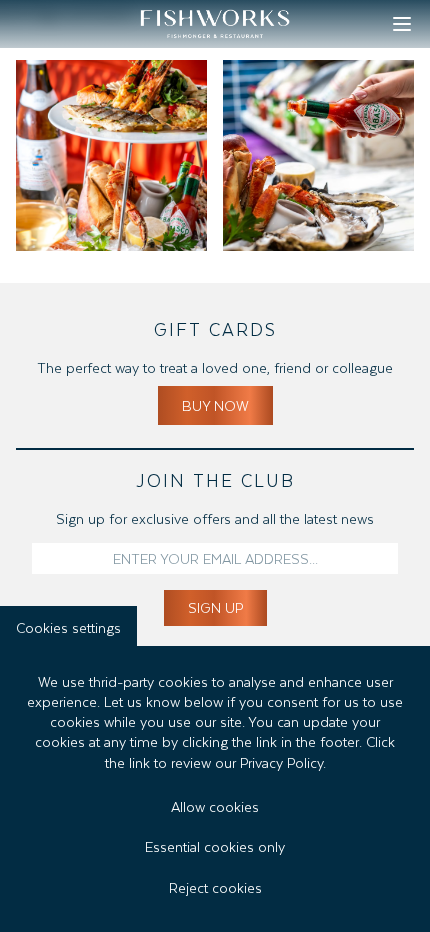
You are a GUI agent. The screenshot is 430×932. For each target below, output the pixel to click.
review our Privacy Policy (247, 760)
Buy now (215, 403)
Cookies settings (68, 625)
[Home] (215, 24)
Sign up (215, 605)
